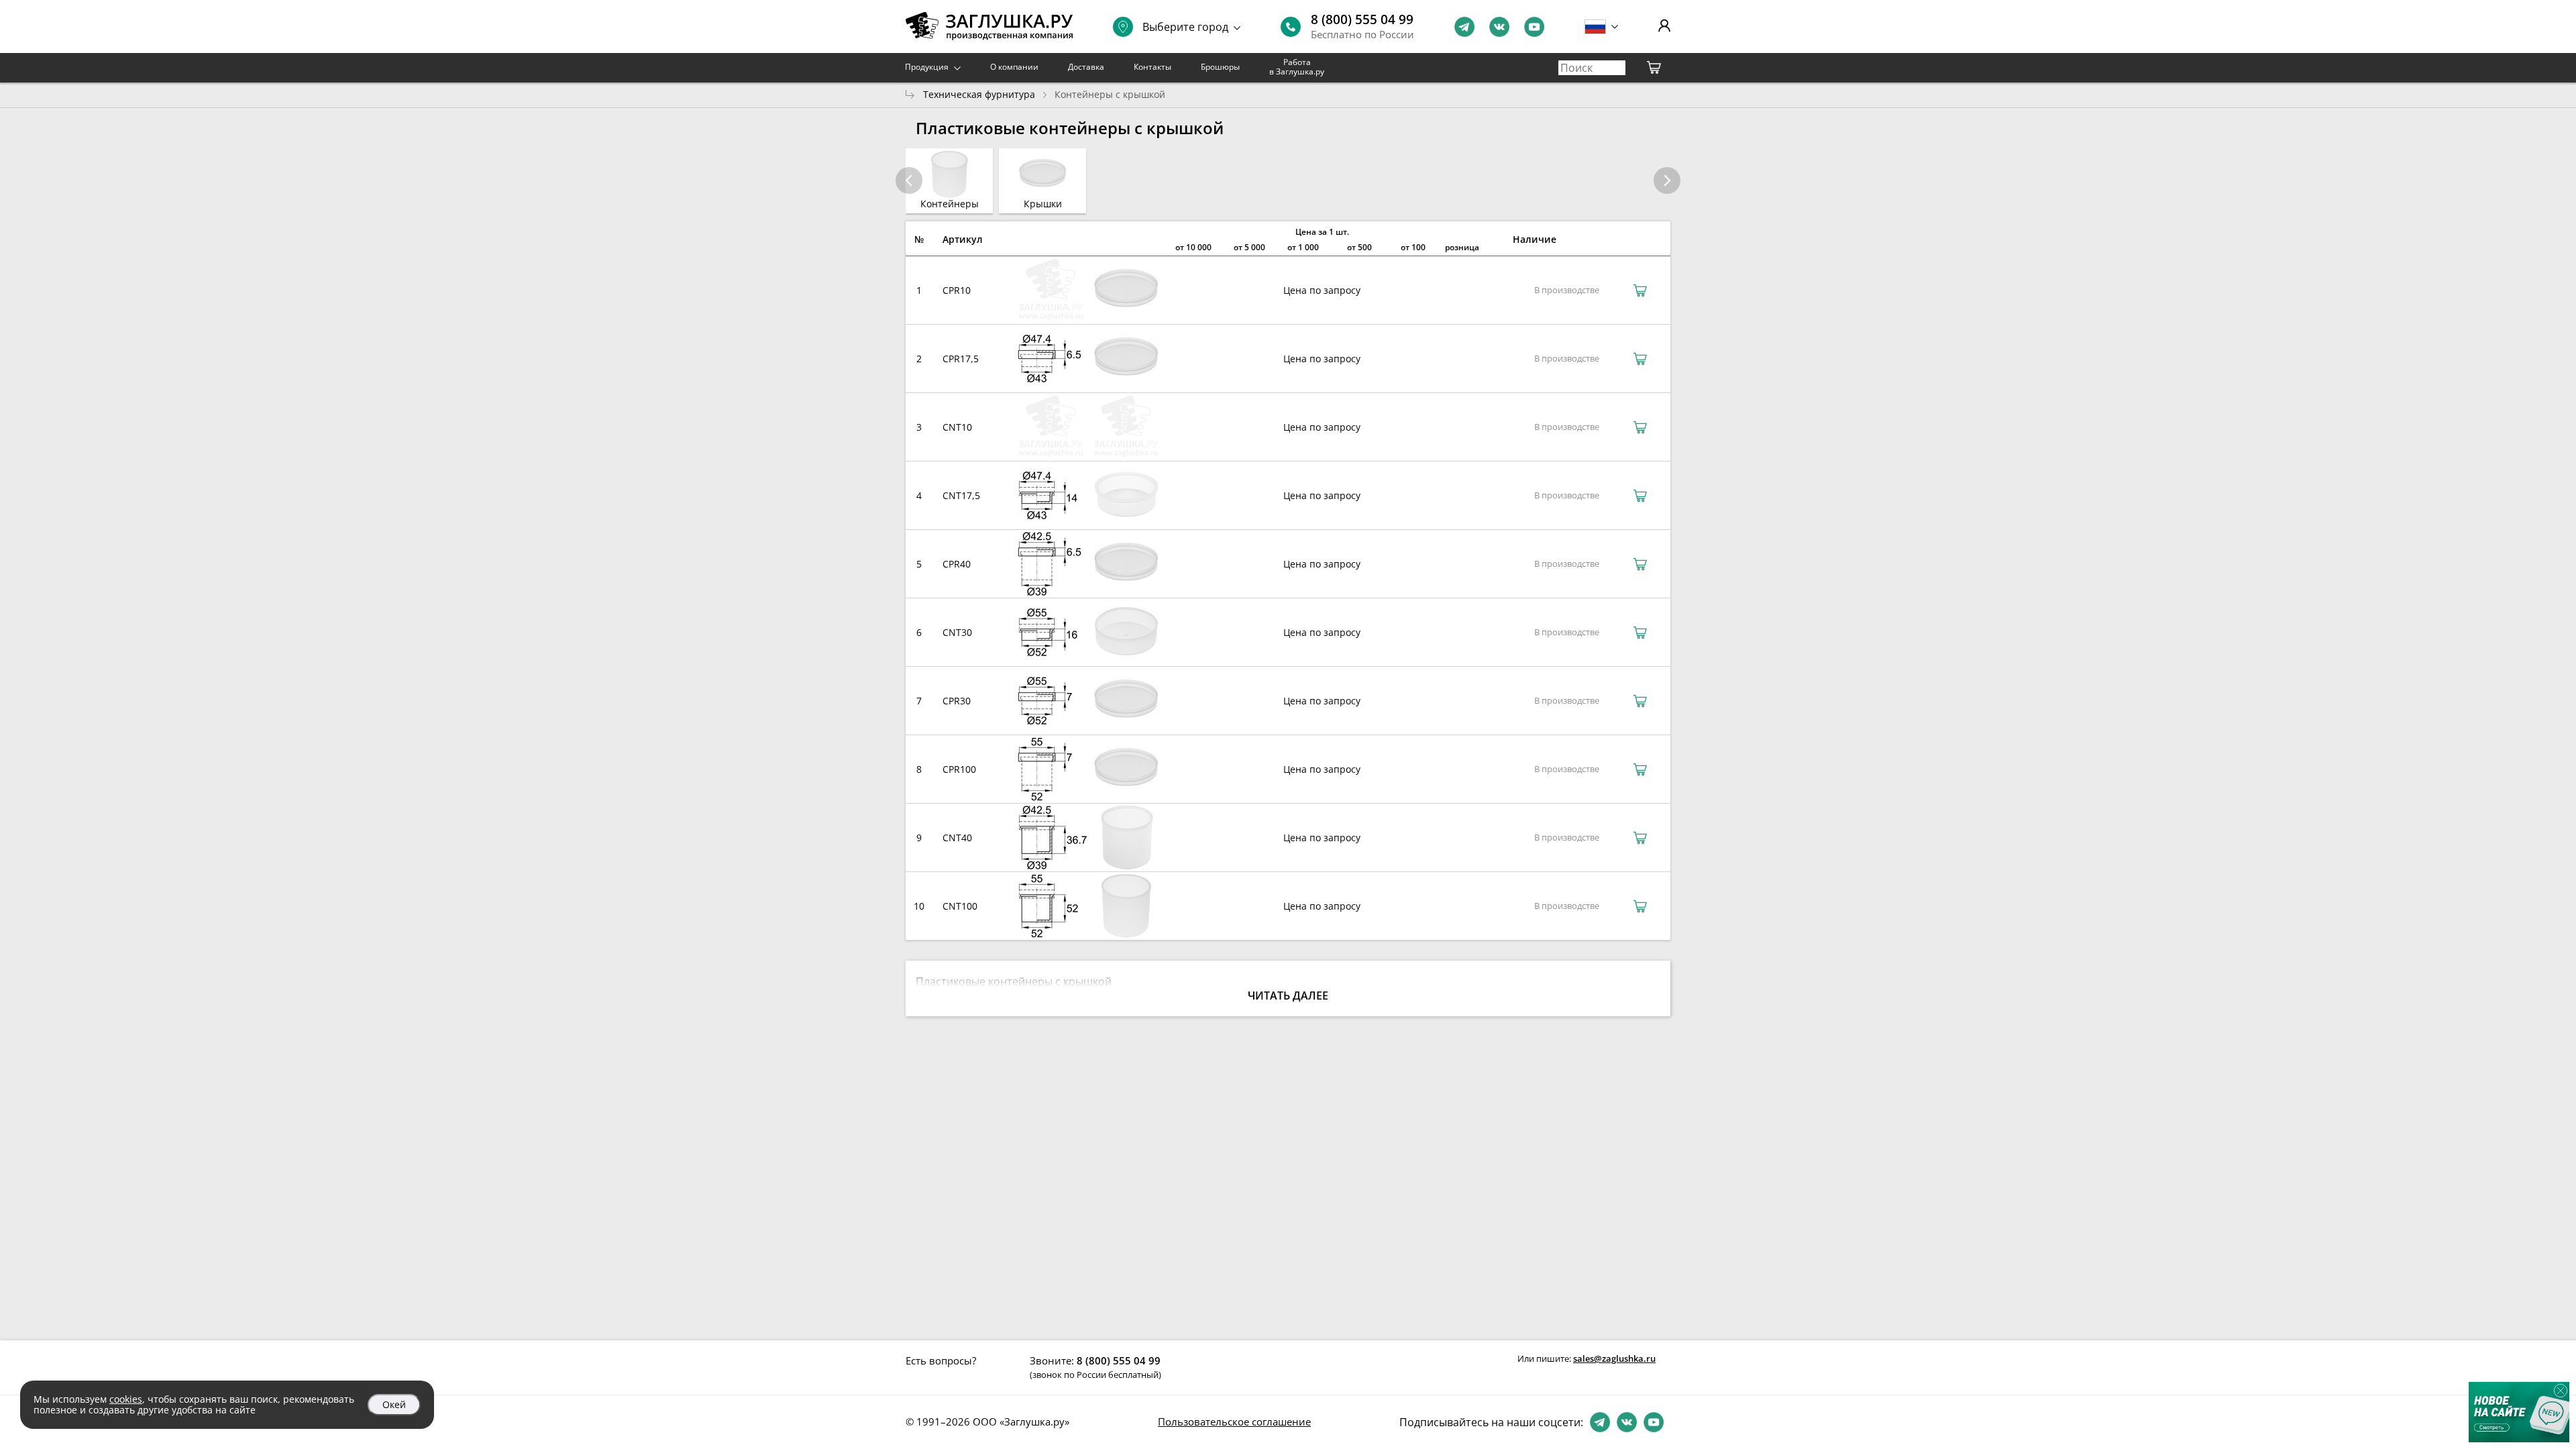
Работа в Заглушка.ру (1297, 67)
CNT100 (960, 906)
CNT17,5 (961, 495)
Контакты (1152, 67)
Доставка (1086, 67)
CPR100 (959, 769)
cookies (126, 1399)
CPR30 (957, 701)
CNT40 (957, 838)
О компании (1014, 67)
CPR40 (957, 564)
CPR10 (957, 290)
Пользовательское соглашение (1234, 1421)
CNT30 (957, 632)
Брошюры (1220, 67)
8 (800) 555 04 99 (1362, 19)
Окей (394, 1404)
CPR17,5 (961, 359)
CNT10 (957, 427)
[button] (1667, 180)
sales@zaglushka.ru (1614, 1358)
